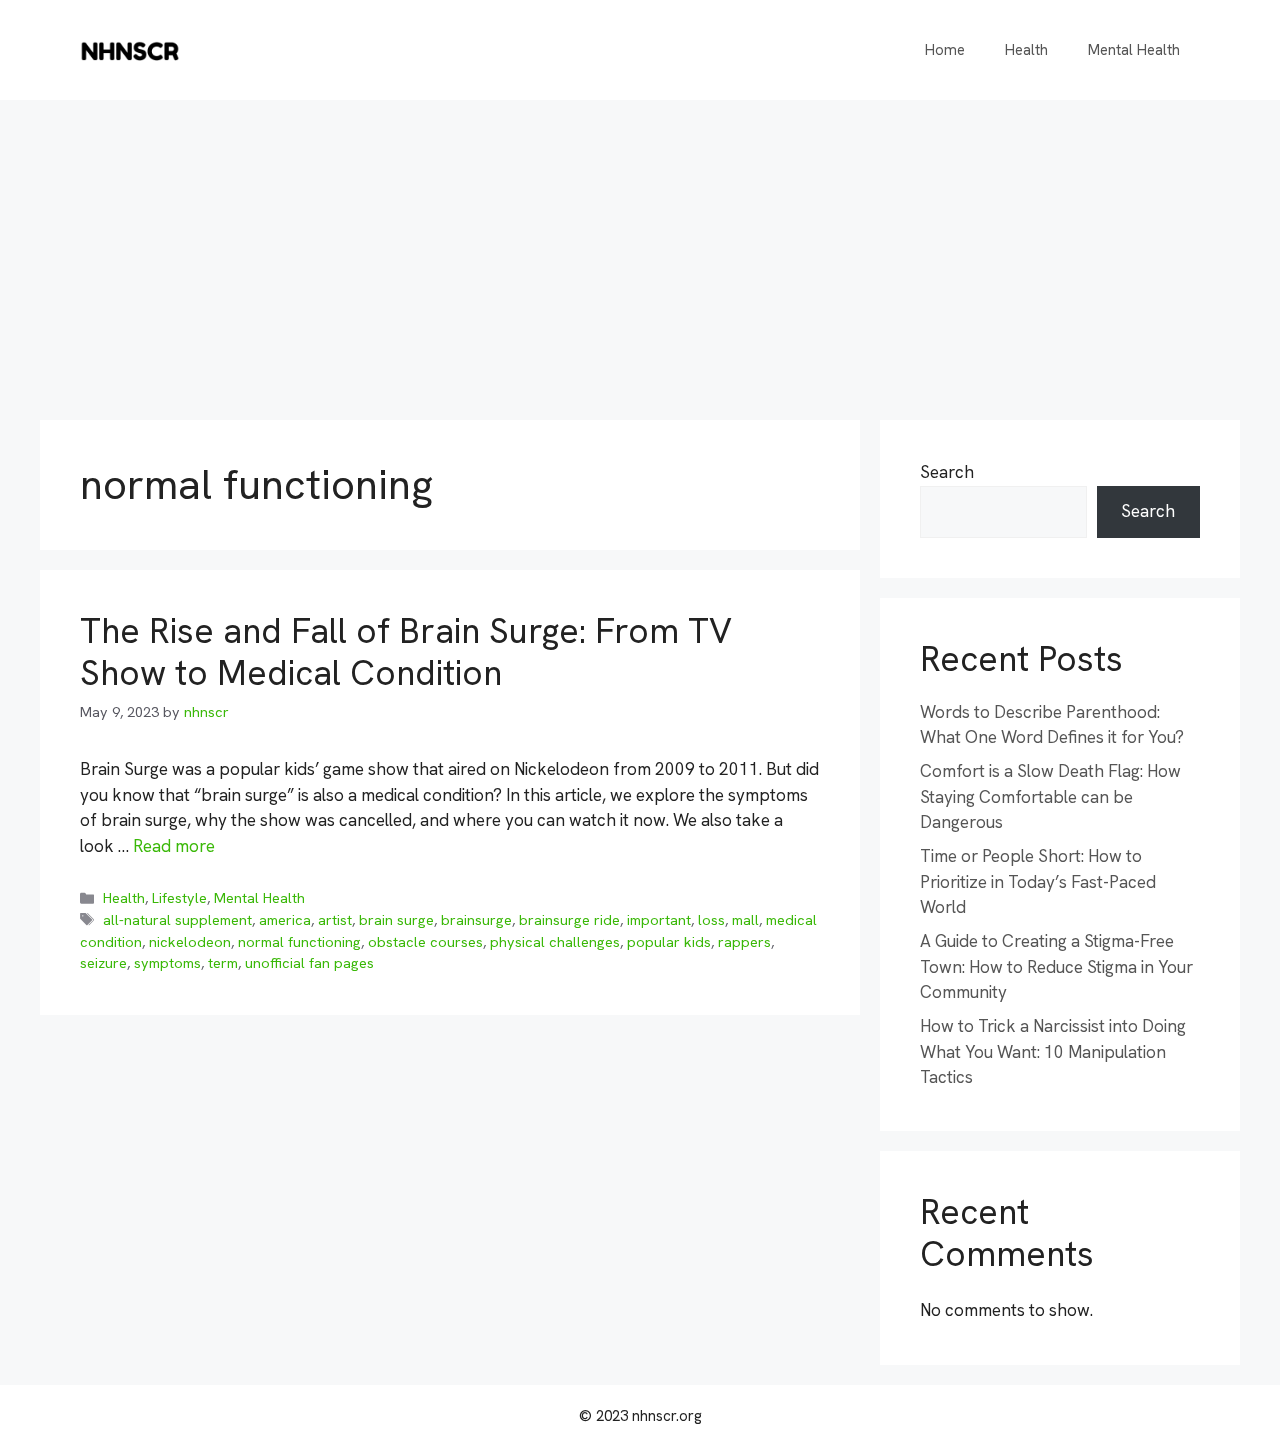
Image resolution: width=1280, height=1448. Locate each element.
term (223, 963)
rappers (744, 942)
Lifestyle (179, 898)
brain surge (396, 920)
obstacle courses (425, 942)
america (285, 920)
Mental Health (1134, 50)
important (659, 920)
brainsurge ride (569, 920)
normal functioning (299, 942)
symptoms (167, 963)
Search (947, 472)
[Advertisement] (640, 250)
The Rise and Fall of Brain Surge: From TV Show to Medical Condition (406, 652)
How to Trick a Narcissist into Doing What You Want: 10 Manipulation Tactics (1053, 1051)
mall (745, 920)
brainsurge (476, 920)
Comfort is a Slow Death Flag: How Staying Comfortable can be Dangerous (1050, 796)
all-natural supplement (177, 920)
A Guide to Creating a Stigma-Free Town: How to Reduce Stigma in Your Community (1056, 966)
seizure (103, 963)
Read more (174, 846)
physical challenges (555, 942)
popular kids (669, 942)
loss (711, 920)
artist (335, 920)
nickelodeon (190, 942)
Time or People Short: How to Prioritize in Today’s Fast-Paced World (1038, 881)
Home (945, 50)
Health (1026, 50)
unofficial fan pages (309, 963)
